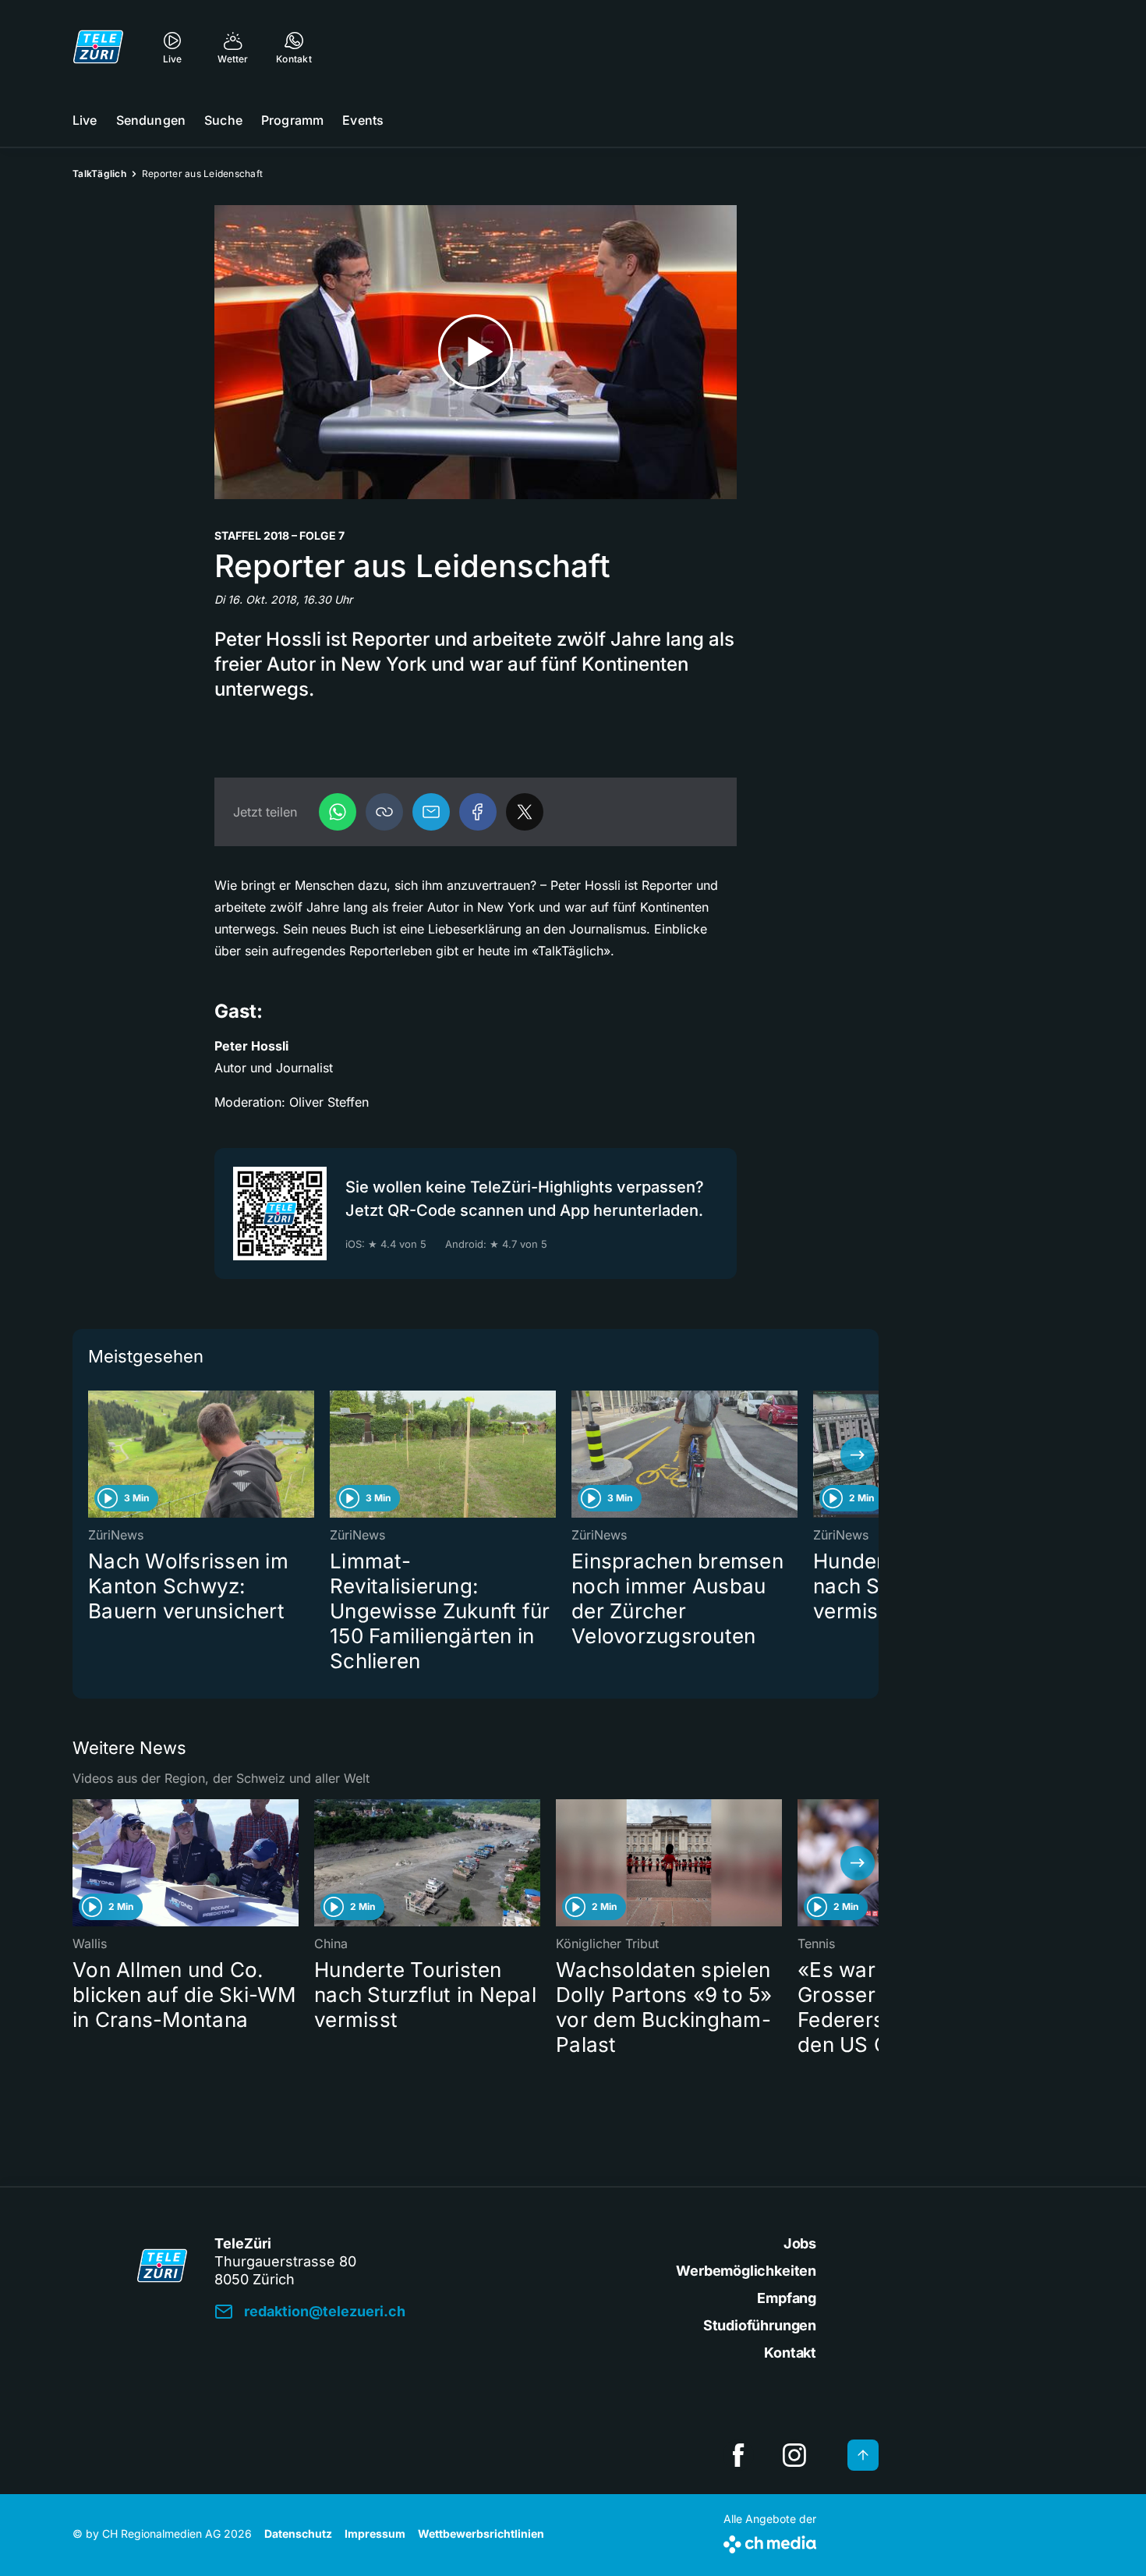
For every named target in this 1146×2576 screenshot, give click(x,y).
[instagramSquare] (794, 2455)
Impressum (375, 2533)
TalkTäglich (99, 174)
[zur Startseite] (98, 47)
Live (85, 120)
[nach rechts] (858, 1455)
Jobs (800, 2243)
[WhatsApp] (338, 812)
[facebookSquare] (738, 2455)
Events (363, 120)
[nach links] (94, 1455)
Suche (223, 120)
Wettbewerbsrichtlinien (481, 2533)
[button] (384, 812)
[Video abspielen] (476, 352)
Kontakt (790, 2353)
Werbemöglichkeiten (746, 2271)
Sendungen (151, 120)
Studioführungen (760, 2325)
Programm (292, 120)
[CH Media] (770, 2541)
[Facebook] (478, 812)
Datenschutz (298, 2533)
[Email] (431, 812)
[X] (525, 812)
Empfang (787, 2298)
